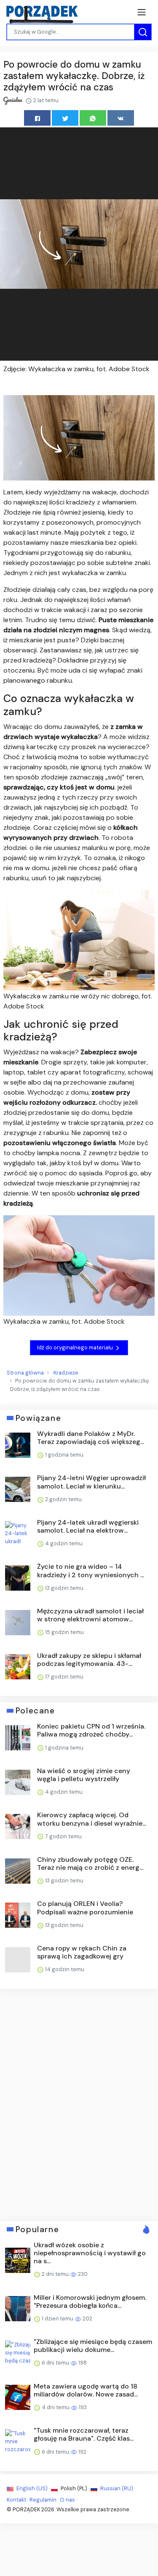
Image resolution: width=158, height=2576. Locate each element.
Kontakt (16, 2500)
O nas (67, 2500)
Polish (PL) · (75, 2488)
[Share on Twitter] (65, 118)
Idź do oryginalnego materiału (76, 1347)
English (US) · (33, 2488)
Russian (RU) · (117, 2488)
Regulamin (43, 2500)
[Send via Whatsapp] (93, 118)
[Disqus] (79, 2104)
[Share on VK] (121, 118)
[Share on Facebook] (37, 118)
